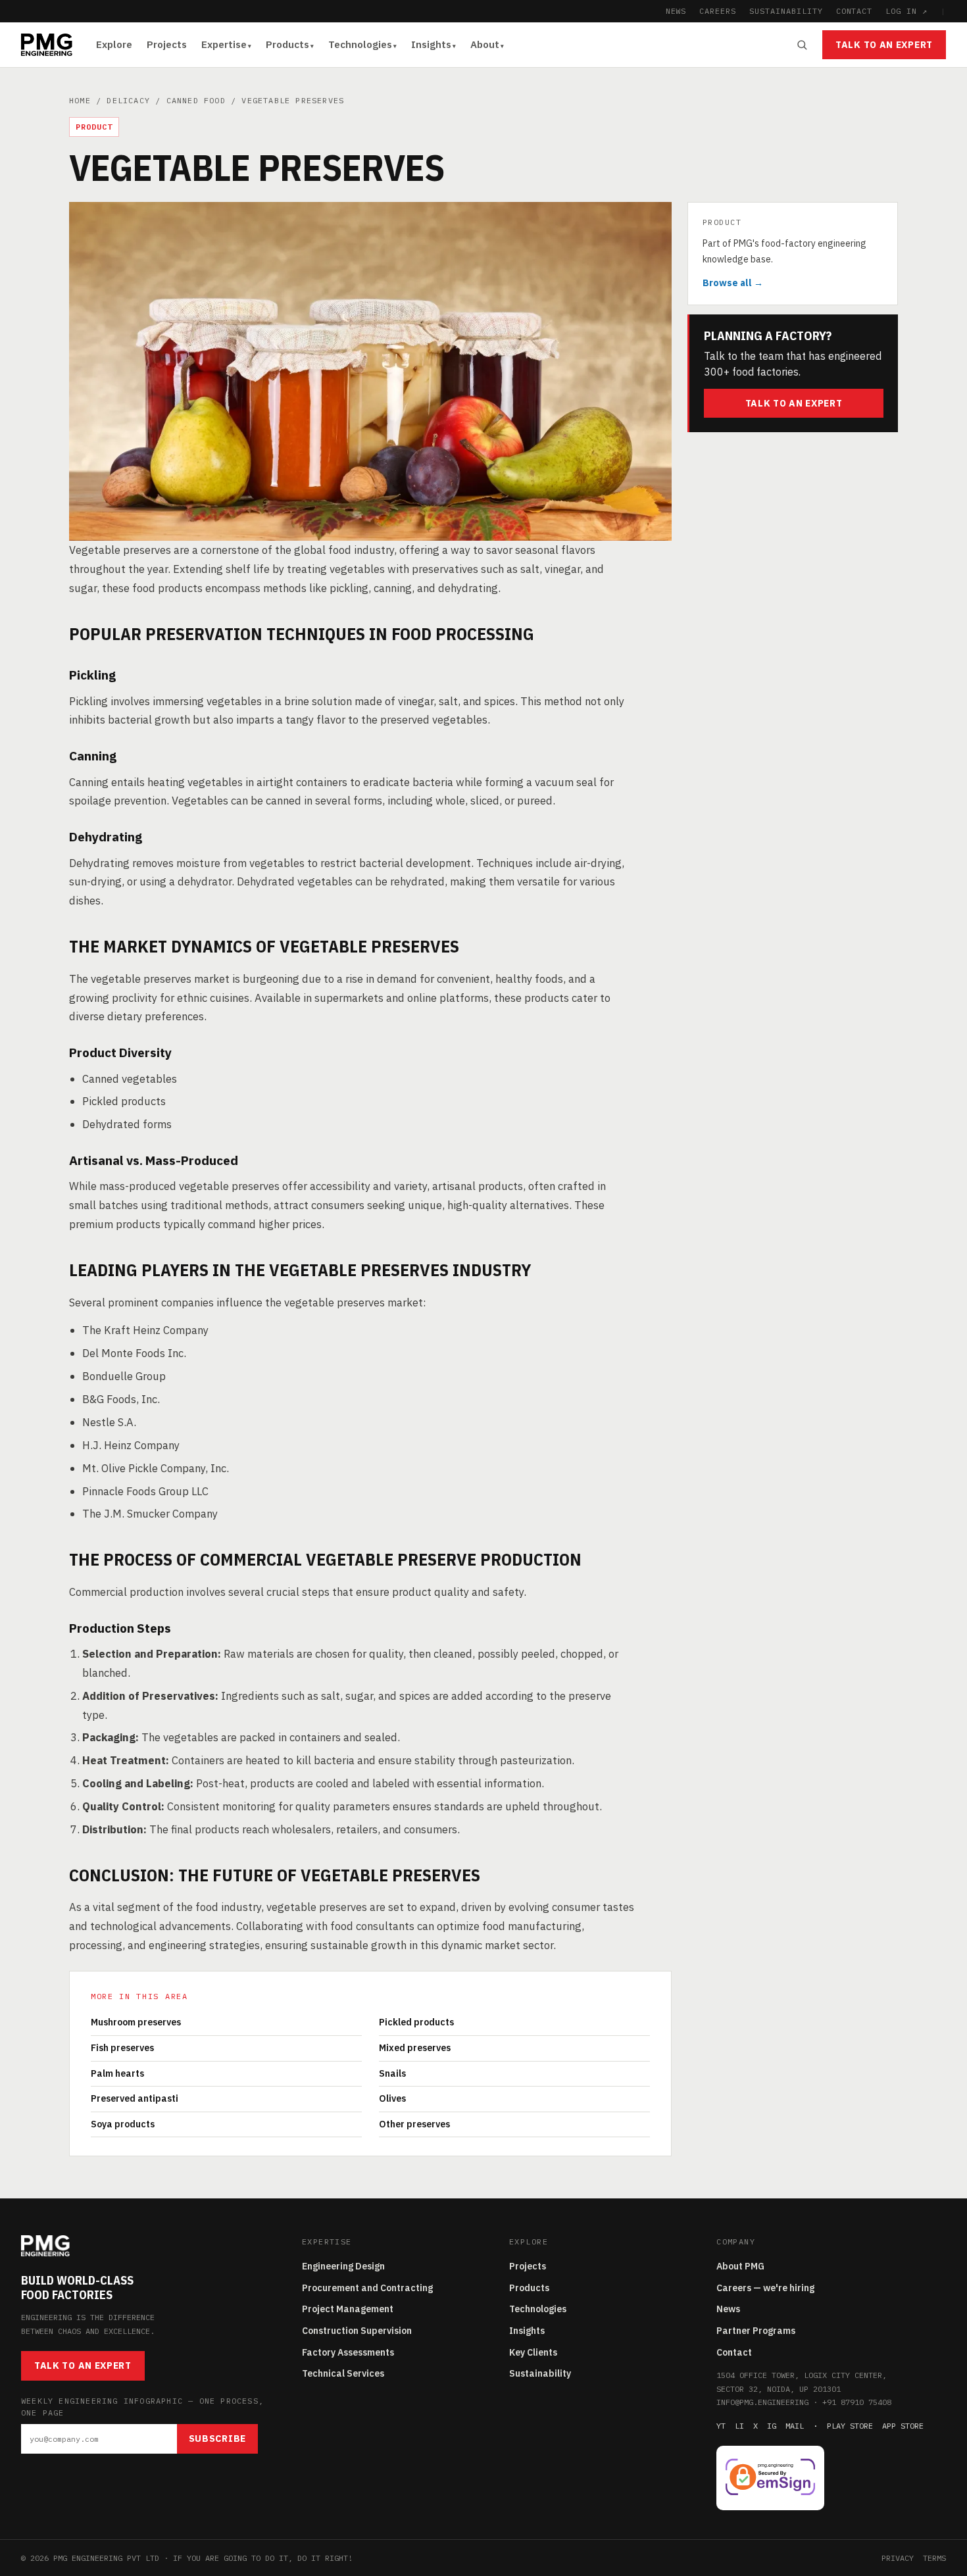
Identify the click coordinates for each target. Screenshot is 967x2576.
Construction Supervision (357, 2331)
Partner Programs (756, 2331)
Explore (114, 44)
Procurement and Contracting (367, 2288)
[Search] (802, 45)
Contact (734, 2352)
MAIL (795, 2426)
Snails (392, 2073)
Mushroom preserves (136, 2022)
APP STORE (903, 2426)
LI (739, 2426)
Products (287, 44)
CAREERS (718, 11)
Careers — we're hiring (765, 2288)
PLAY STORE (850, 2426)
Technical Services (343, 2373)
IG (772, 2426)
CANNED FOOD (196, 100)
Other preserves (414, 2124)
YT (721, 2426)
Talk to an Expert (884, 45)
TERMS (934, 2558)
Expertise (224, 44)
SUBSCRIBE (217, 2439)
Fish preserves (122, 2048)
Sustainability (540, 2373)
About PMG (740, 2266)
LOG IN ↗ (906, 11)
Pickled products (416, 2022)
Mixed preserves (415, 2048)
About (485, 44)
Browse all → (733, 282)
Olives (392, 2098)
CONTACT (855, 11)
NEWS (676, 11)
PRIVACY (898, 2558)
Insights (431, 44)
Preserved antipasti (135, 2098)
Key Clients (533, 2352)
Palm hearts (117, 2073)
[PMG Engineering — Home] (47, 45)
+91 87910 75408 (857, 2402)
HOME (80, 100)
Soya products (123, 2124)
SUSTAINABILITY (786, 11)
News (728, 2309)
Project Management (348, 2309)
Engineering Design (343, 2266)
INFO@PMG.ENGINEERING (762, 2402)
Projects (167, 44)
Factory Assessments (348, 2352)
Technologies (360, 44)
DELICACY (128, 100)
